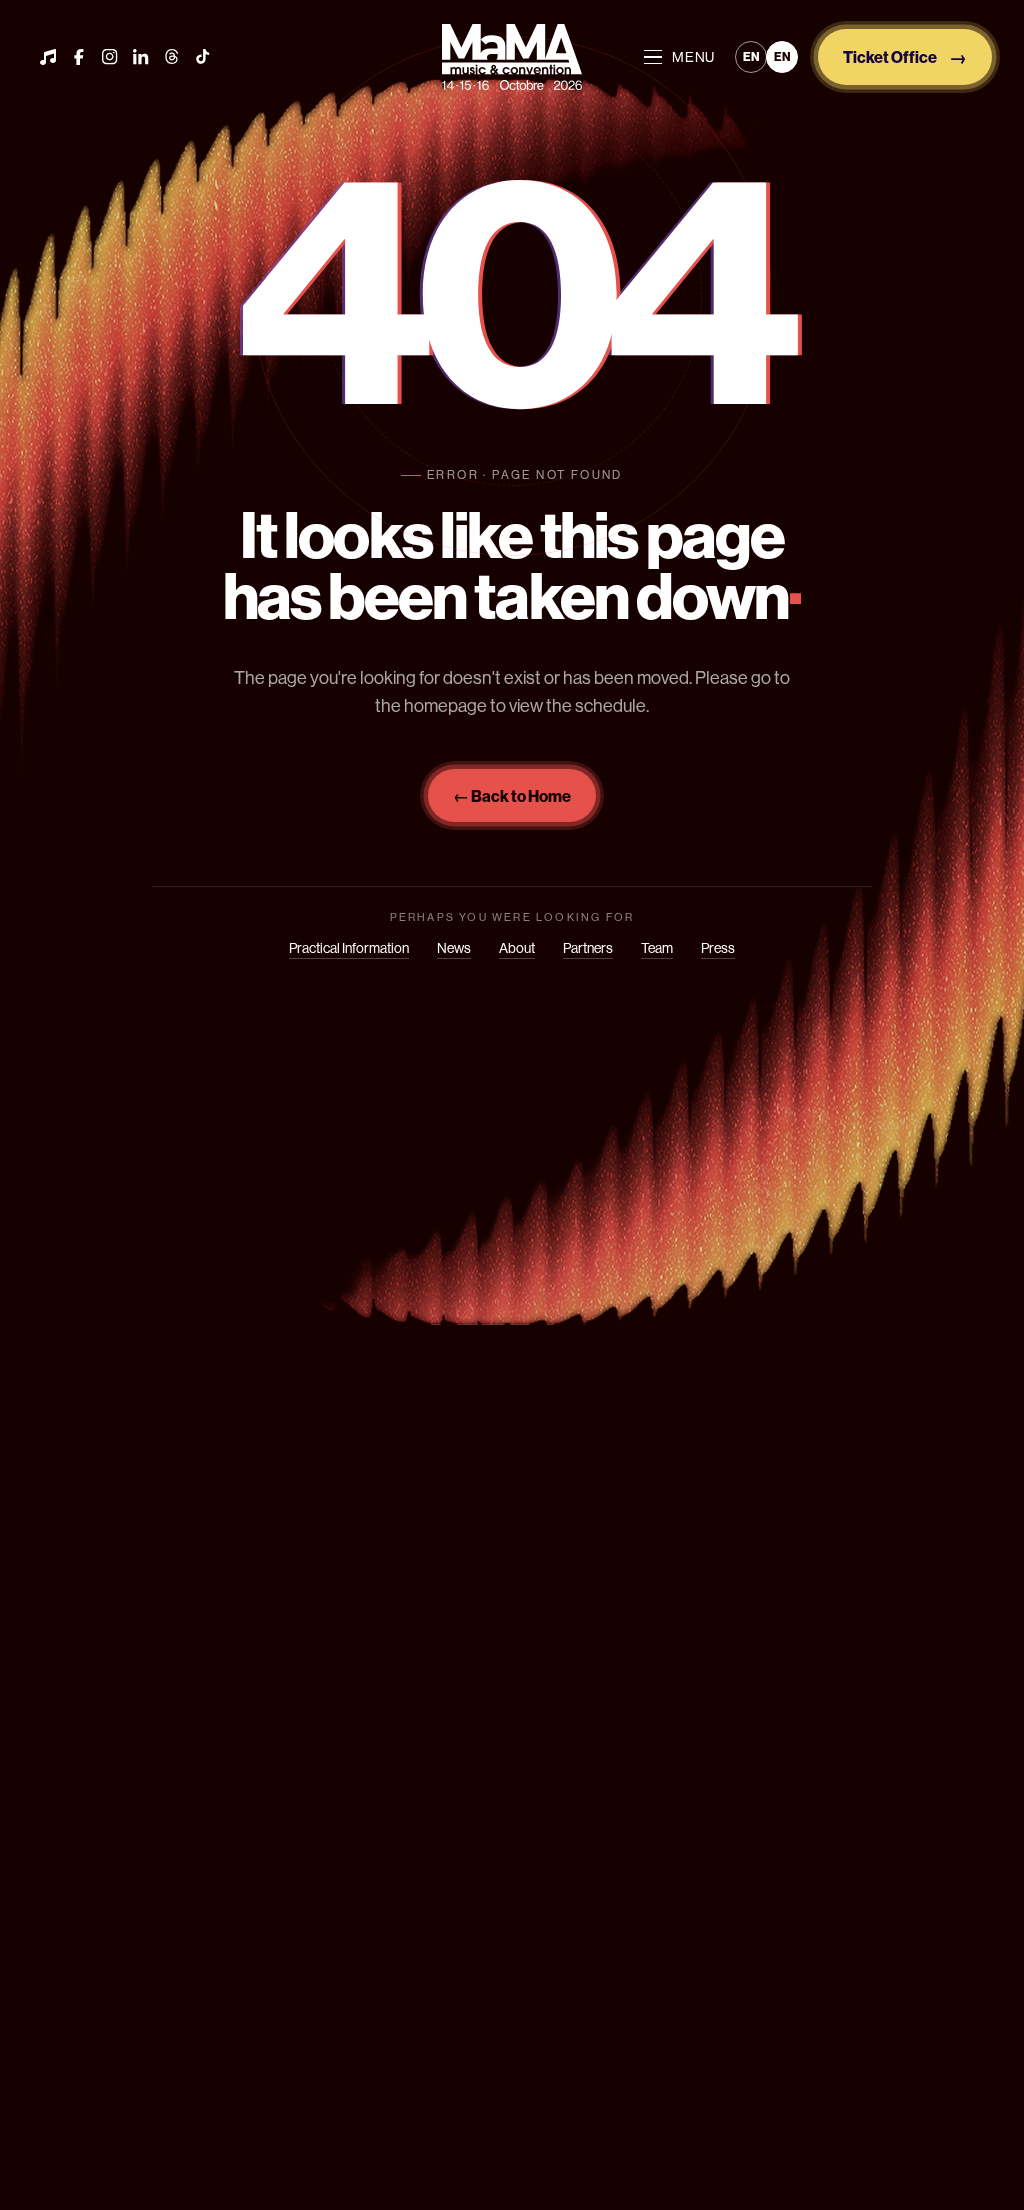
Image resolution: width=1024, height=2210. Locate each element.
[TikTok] (203, 57)
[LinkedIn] (141, 57)
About (517, 948)
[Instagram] (110, 57)
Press (718, 948)
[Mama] (512, 56)
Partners (588, 948)
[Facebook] (79, 57)
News (454, 948)
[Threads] (172, 57)
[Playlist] (48, 57)
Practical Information (349, 948)
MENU (693, 57)
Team (657, 948)
